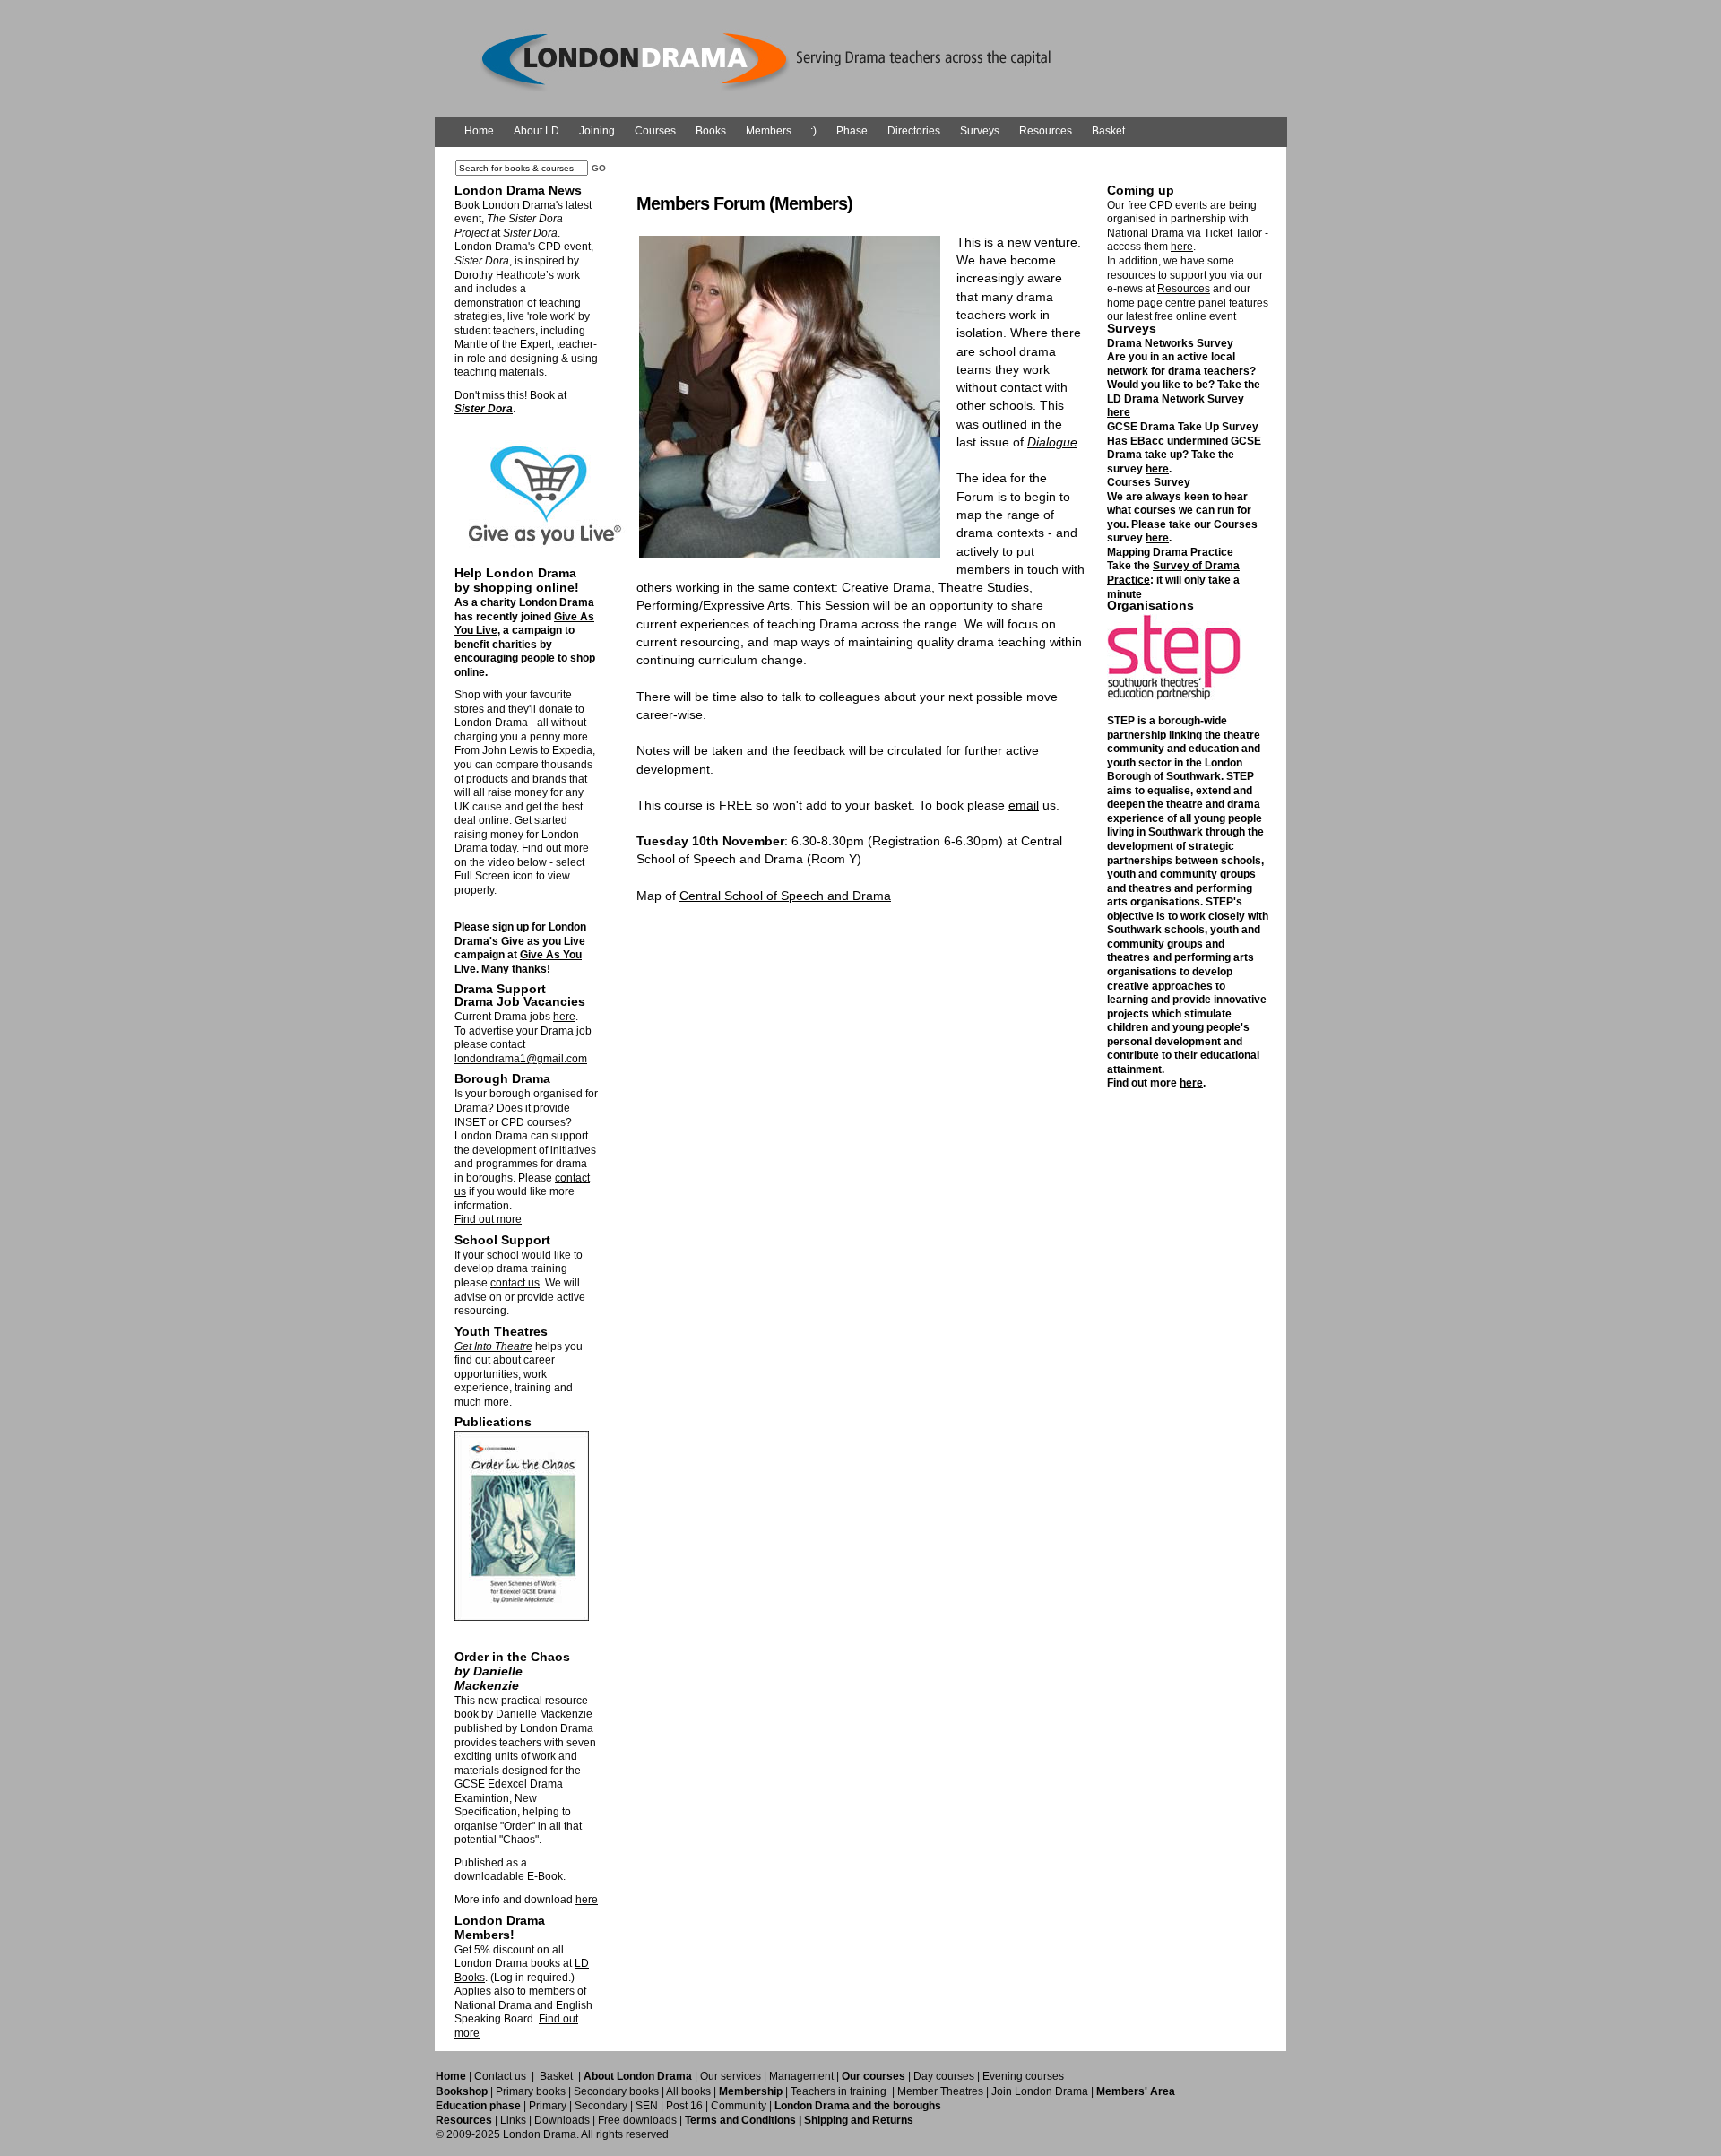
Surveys (980, 131)
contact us (515, 1283)
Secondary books (616, 2091)
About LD (536, 131)
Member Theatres (940, 2091)
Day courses (944, 2076)
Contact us (500, 2076)
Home (479, 131)
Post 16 (684, 2106)
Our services (731, 2076)
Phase (852, 131)
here (564, 1017)
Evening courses (1023, 2076)
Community (739, 2106)
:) (813, 131)
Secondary (601, 2106)
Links (513, 2120)
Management (801, 2076)
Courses (655, 131)
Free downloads (637, 2120)
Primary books (531, 2091)
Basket (1108, 131)
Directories (914, 131)
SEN (647, 2106)
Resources (1046, 131)
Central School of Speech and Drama (785, 896)
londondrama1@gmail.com (521, 1059)
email (1024, 805)
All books (688, 2091)
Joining (597, 131)
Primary (548, 2106)
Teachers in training (839, 2091)
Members (769, 131)
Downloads (562, 2120)
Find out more (488, 1219)
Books (711, 131)
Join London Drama (1040, 2091)
